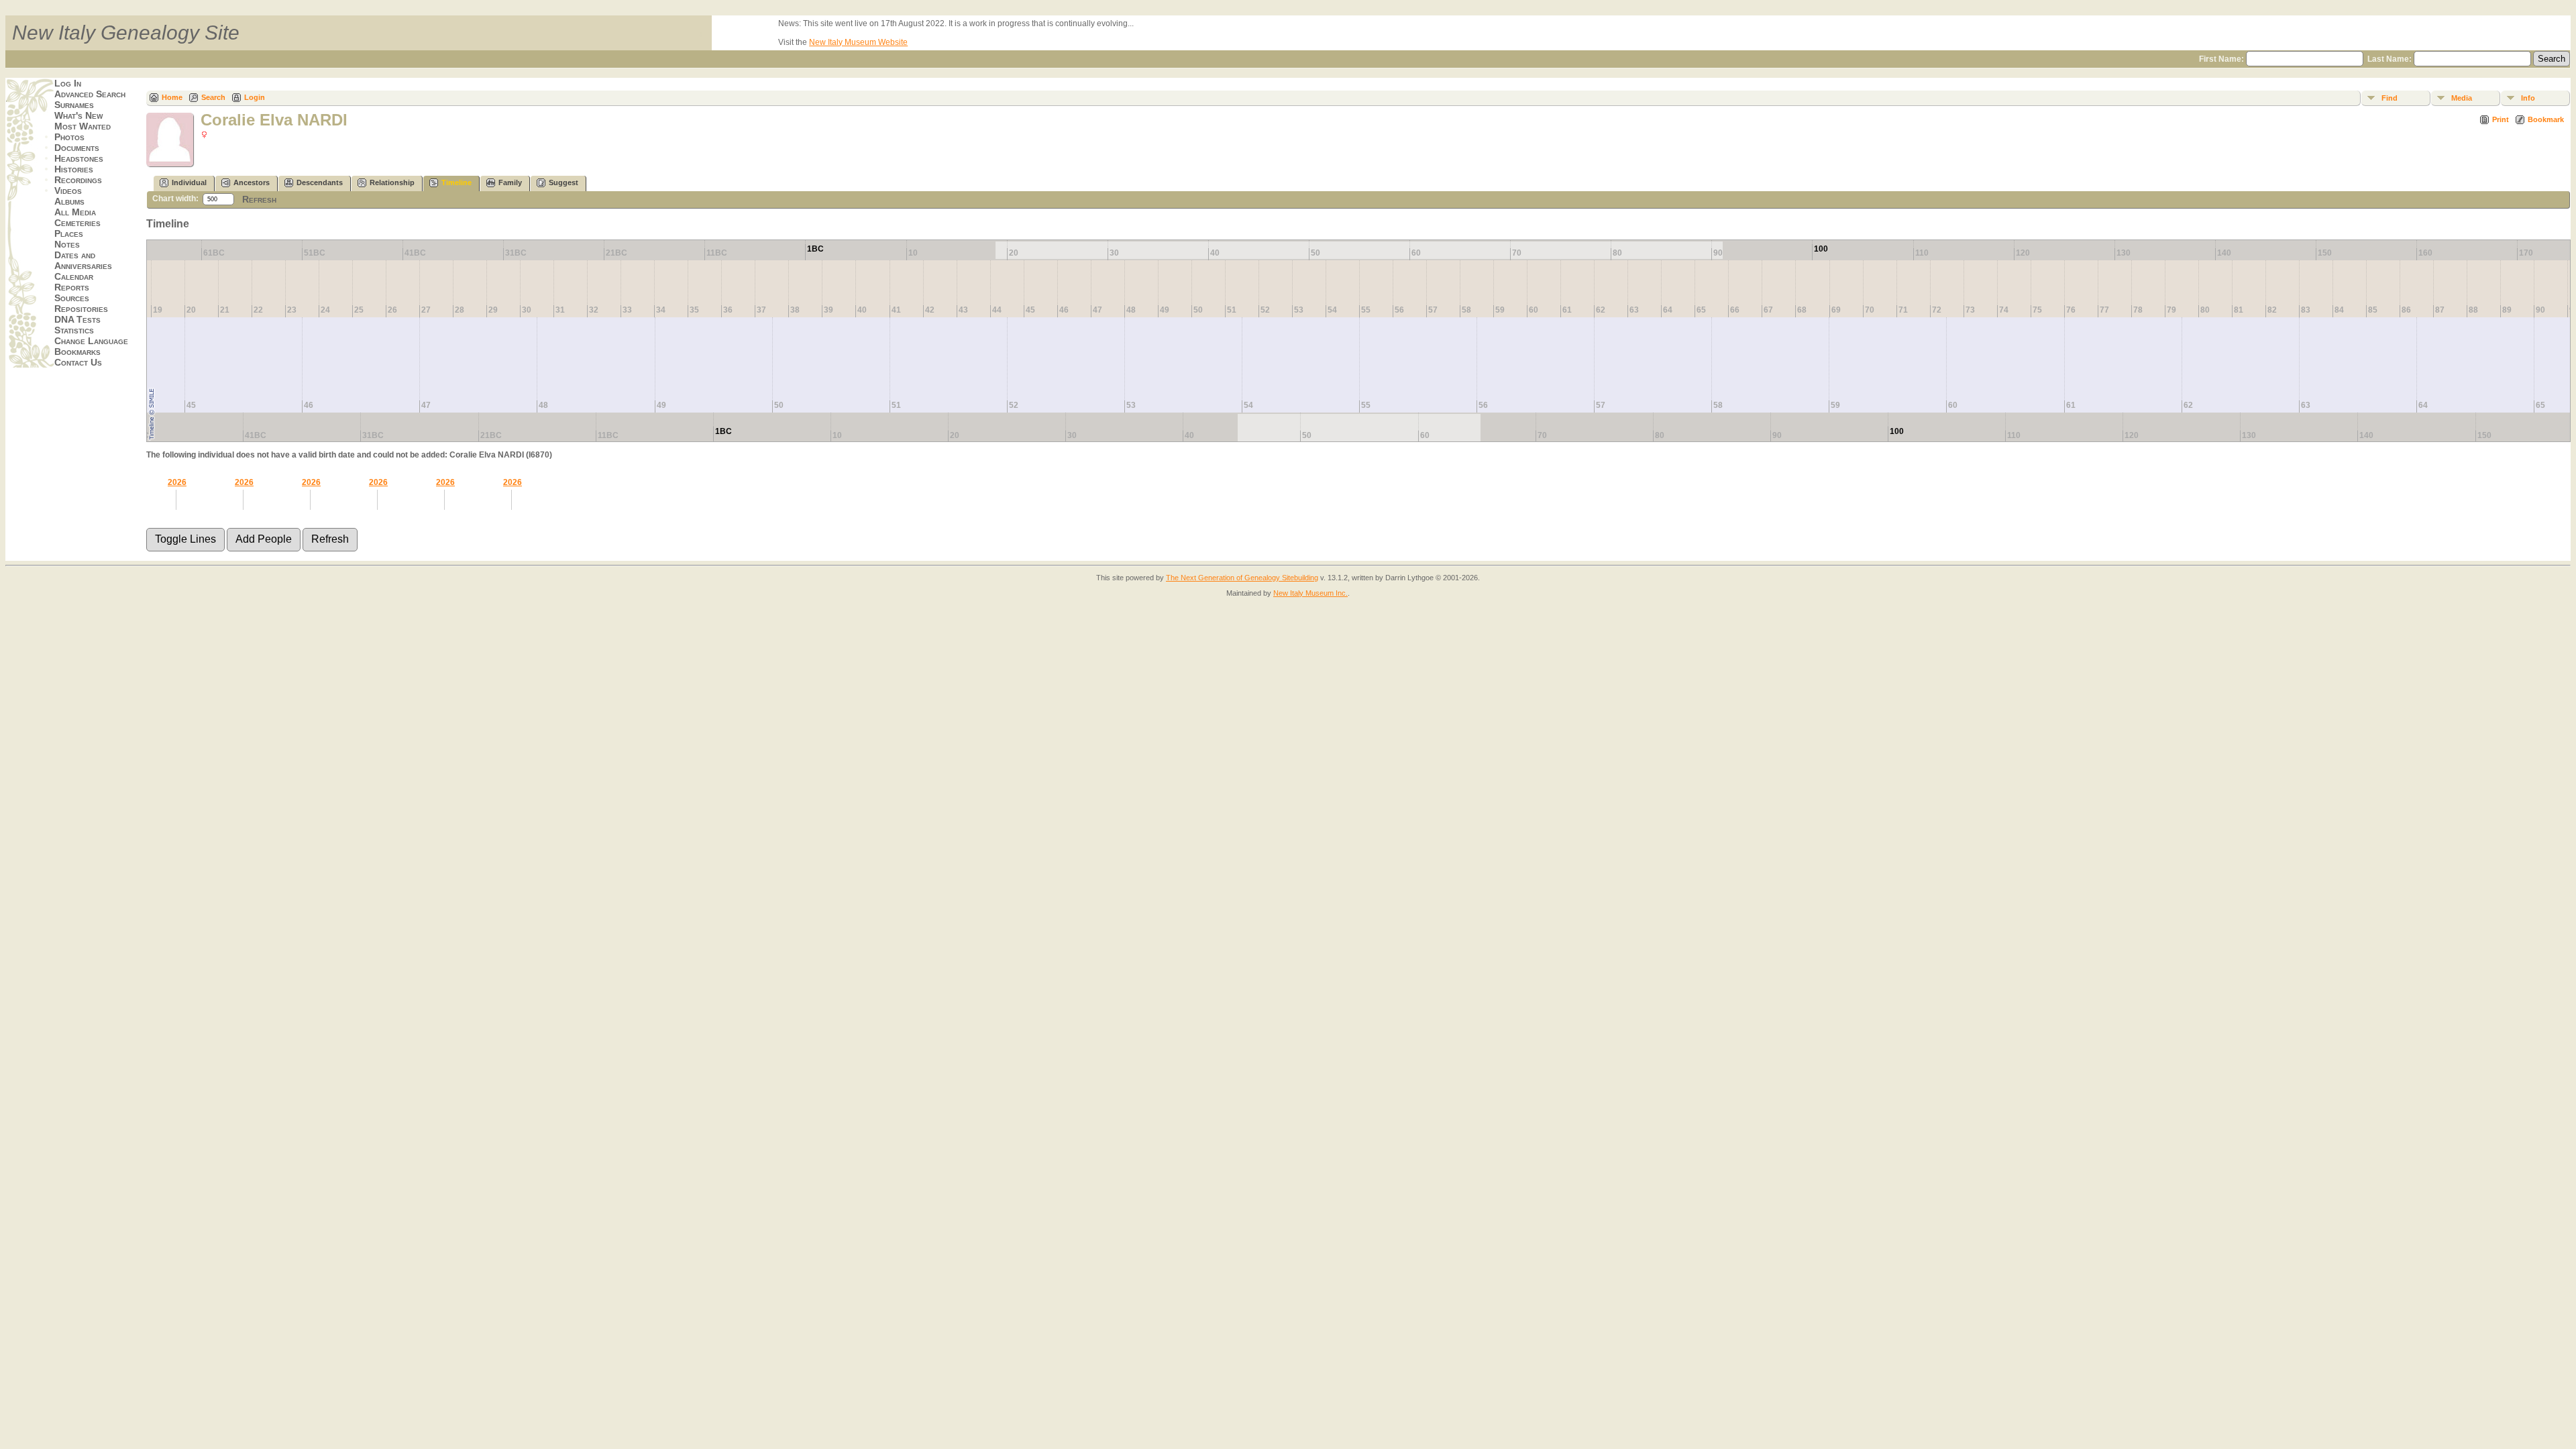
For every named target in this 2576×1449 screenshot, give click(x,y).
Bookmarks (77, 352)
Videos (68, 191)
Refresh (259, 199)
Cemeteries (77, 223)
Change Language (91, 341)
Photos (69, 137)
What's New (78, 115)
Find (2390, 98)
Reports (72, 287)
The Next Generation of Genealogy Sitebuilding (1242, 578)
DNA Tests (77, 319)
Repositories (81, 309)
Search (213, 97)
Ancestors (252, 182)
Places (69, 233)
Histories (74, 169)
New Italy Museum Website (858, 42)
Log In (68, 83)
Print (2501, 119)
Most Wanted (83, 126)
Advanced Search (90, 94)
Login (255, 97)
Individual (189, 182)
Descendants (320, 182)
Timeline (457, 182)
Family (510, 182)
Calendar (74, 276)
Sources (72, 298)
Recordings (78, 180)
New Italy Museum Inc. (1310, 593)
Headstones (79, 158)
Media (2462, 98)
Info (2528, 98)
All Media (75, 212)
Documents (77, 148)
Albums (69, 201)
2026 (177, 482)
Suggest (563, 182)
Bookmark (2546, 119)
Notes (67, 244)
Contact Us (78, 362)
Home (172, 97)
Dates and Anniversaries (83, 260)
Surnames (74, 105)
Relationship (392, 182)
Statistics (74, 330)
